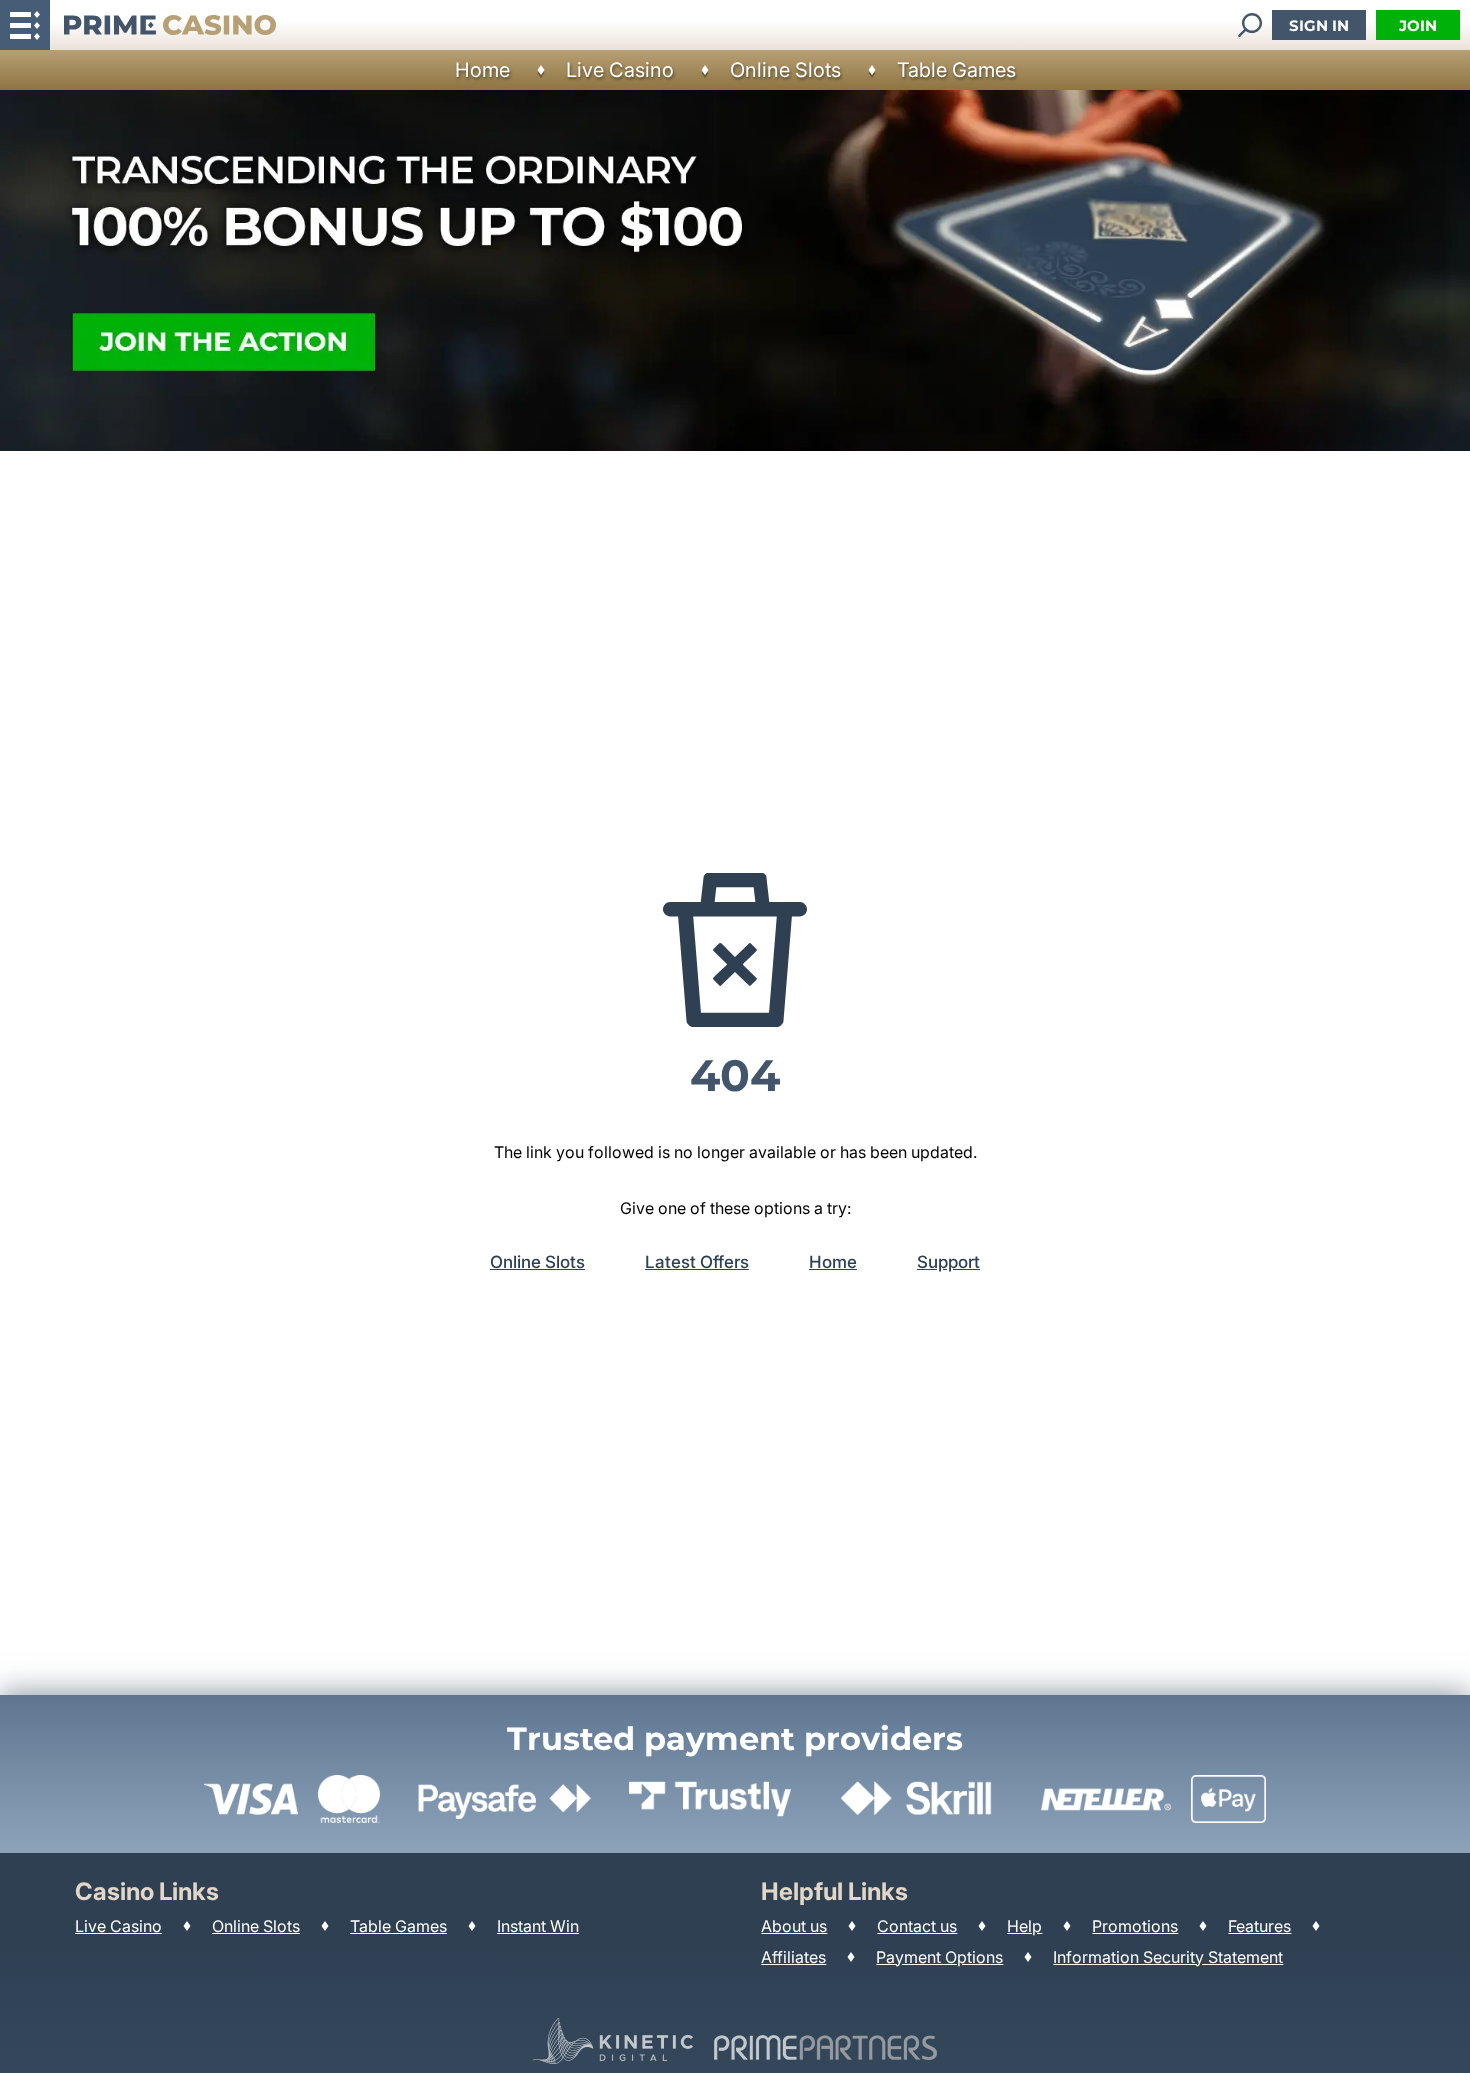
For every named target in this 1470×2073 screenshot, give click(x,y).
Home (482, 70)
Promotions (1135, 1926)
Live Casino (620, 70)
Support (948, 1262)
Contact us (917, 1926)
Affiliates (793, 1957)
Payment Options (939, 1957)
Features (1259, 1926)
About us (794, 1926)
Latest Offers (697, 1262)
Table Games (956, 70)
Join (1418, 25)
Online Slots (785, 70)
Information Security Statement (1168, 1957)
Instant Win (538, 1926)
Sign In (1319, 25)
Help (1024, 1926)
